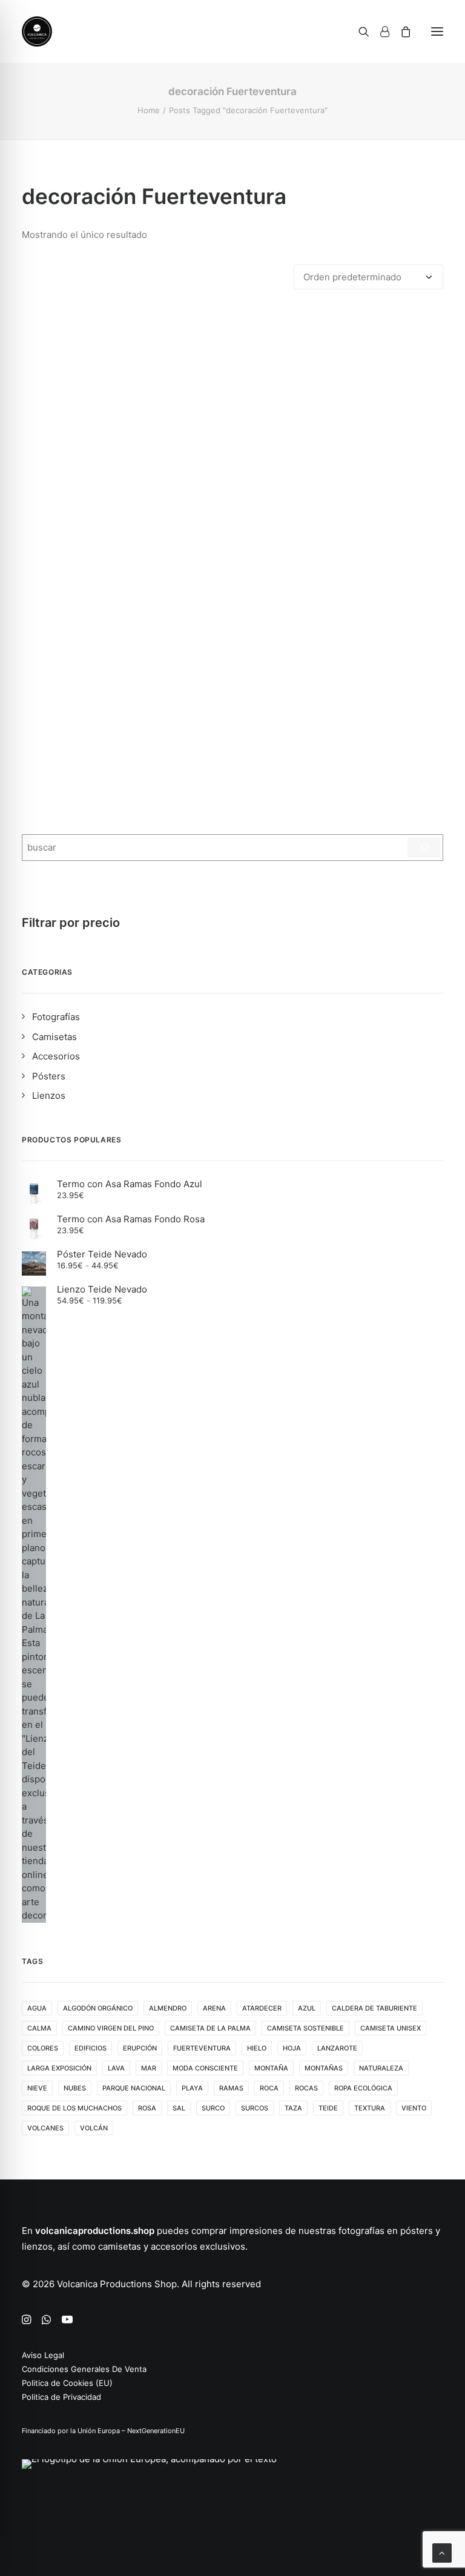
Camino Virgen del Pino (111, 2028)
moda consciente (205, 2068)
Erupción (140, 2048)
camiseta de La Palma (210, 2028)
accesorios (174, 2246)
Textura (370, 2108)
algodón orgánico (98, 2008)
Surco (213, 2108)
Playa (192, 2088)
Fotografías (56, 1017)
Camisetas (54, 1037)
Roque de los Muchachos (74, 2108)
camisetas (120, 2246)
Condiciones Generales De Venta (84, 2369)
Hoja (292, 2048)
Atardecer (262, 2008)
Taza (293, 2108)
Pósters (49, 1076)
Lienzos (49, 1095)
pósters (417, 2231)
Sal (179, 2108)
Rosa (147, 2108)
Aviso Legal (43, 2355)
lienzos (37, 2246)
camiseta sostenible (305, 2028)
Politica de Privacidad (61, 2397)
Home (149, 110)
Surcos (255, 2108)
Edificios (91, 2048)
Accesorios (56, 1056)
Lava (116, 2068)
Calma (39, 2028)
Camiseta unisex (391, 2028)
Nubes (75, 2088)
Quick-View (429, 325)
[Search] (358, 31)
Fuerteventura (202, 2048)
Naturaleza (381, 2068)
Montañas (324, 2068)
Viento (414, 2108)
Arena (214, 2008)
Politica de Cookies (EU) (67, 2383)
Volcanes (45, 2128)
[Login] (379, 31)
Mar (149, 2068)
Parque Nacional (134, 2088)
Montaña (271, 2068)
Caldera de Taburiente (374, 2008)
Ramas (231, 2088)
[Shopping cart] (400, 31)
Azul (307, 2008)
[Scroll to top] (442, 2552)
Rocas (306, 2088)
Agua (37, 2008)
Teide (328, 2108)
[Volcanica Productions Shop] (37, 31)
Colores (43, 2048)
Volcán (94, 2128)
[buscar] (424, 848)
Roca (269, 2088)
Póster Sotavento (232, 747)
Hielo (257, 2048)
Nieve (37, 2088)
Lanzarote (337, 2048)
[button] (437, 31)
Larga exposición (59, 2068)
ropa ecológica (363, 2088)
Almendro (168, 2008)
